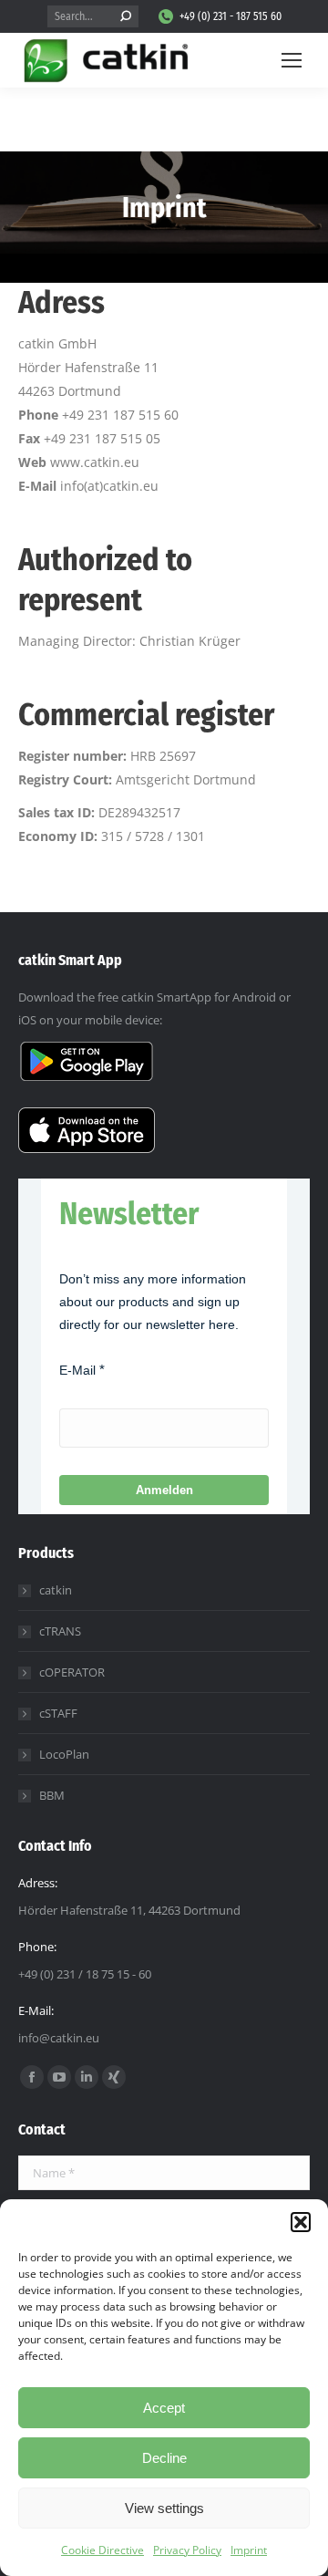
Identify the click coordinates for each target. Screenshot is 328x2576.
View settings (164, 2508)
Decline (164, 2458)
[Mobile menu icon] (292, 60)
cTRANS (60, 1631)
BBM (52, 1795)
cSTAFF (58, 1713)
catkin (56, 1590)
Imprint (249, 2550)
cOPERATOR (72, 1672)
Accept (164, 2408)
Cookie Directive (102, 2550)
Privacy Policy (187, 2550)
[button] (301, 2222)
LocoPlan (64, 1754)
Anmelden (164, 1490)
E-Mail (77, 1370)
